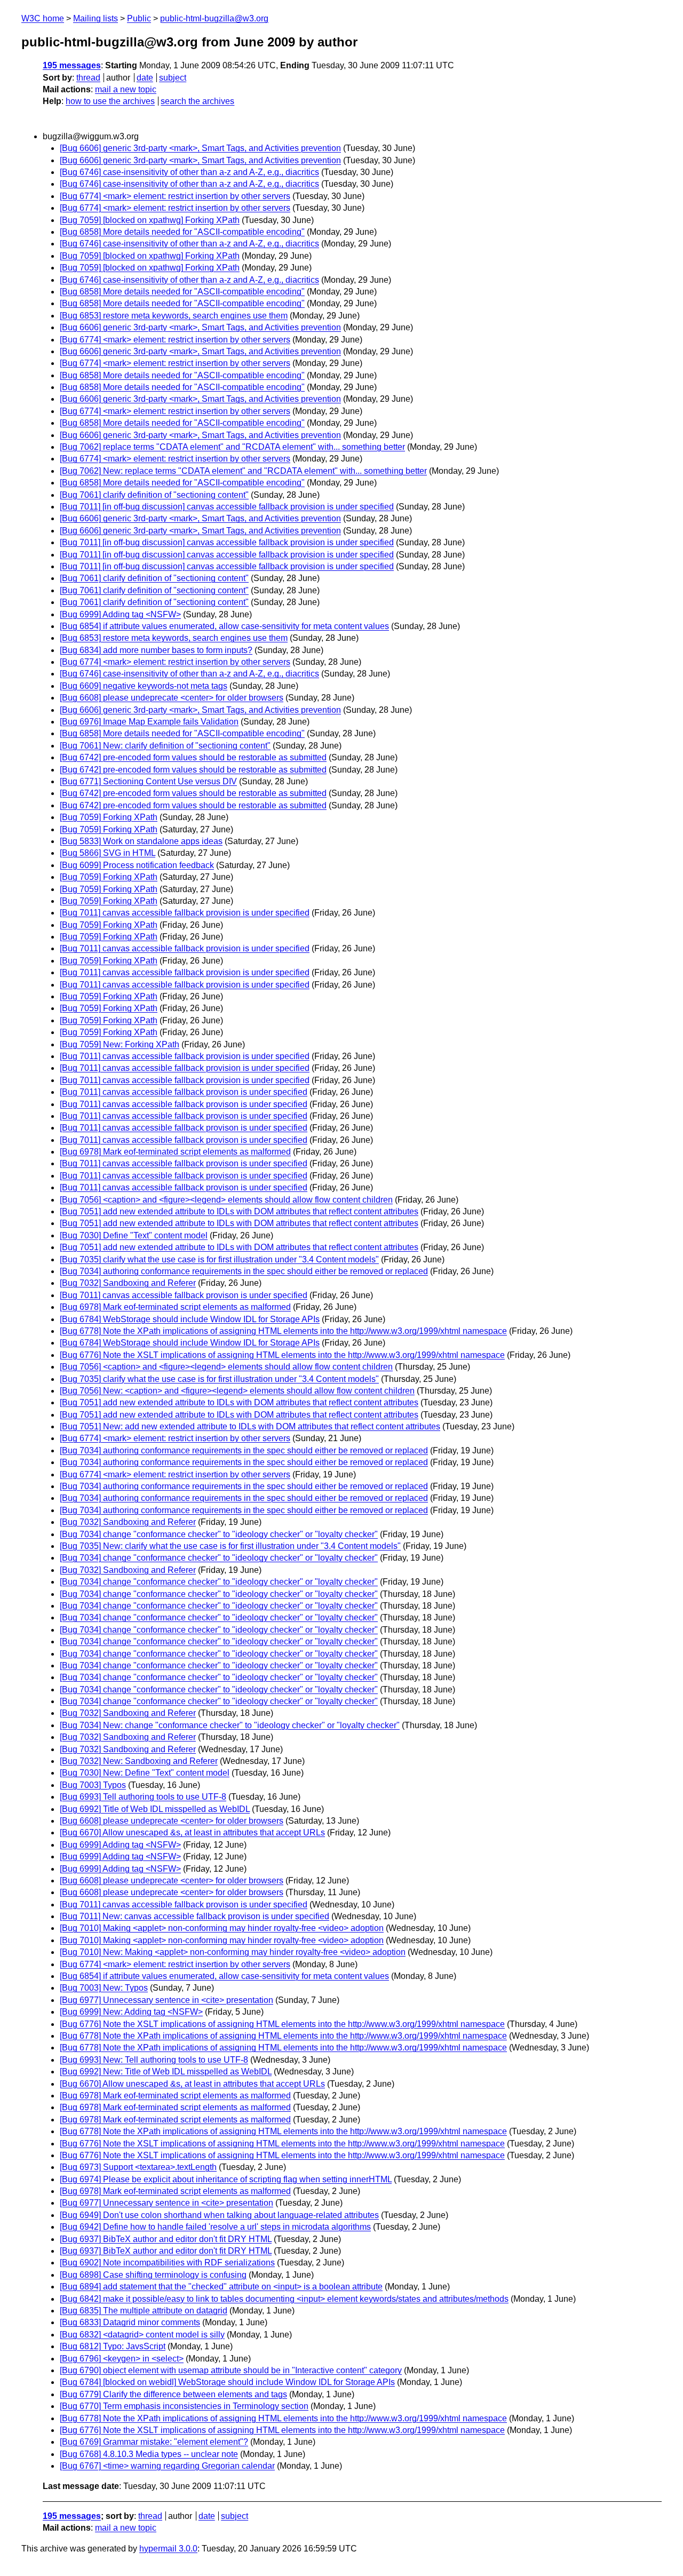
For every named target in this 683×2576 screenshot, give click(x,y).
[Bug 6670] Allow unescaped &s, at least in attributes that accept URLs (192, 1832)
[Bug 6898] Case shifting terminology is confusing (153, 2275)
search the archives (197, 101)
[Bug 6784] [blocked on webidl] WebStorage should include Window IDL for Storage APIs (227, 2382)
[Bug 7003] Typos (93, 1785)
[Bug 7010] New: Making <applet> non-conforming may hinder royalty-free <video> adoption (233, 1952)
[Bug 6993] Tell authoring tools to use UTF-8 (143, 1797)
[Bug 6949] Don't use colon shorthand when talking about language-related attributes (219, 2215)
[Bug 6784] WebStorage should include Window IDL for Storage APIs (190, 1319)
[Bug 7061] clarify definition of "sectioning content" (154, 495)
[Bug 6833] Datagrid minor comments (130, 2322)
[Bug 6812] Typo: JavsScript (113, 2346)
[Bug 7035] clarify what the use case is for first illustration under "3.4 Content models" (219, 1259)
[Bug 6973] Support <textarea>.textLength (138, 2167)
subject (173, 78)
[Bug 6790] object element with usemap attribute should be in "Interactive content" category (231, 2370)
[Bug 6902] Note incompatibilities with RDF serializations (167, 2263)
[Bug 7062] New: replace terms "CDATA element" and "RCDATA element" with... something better (243, 471)
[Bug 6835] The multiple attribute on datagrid (144, 2311)
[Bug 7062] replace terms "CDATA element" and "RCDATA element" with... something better (232, 447)
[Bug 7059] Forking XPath (109, 817)
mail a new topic (126, 89)
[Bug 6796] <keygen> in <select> (122, 2359)
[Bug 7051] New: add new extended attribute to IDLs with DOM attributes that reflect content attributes (250, 1426)
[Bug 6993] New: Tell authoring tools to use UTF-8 (154, 2060)
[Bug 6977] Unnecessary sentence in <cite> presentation (166, 2000)
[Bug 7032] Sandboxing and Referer (128, 1283)
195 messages (72, 65)
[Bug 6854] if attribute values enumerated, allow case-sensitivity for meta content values (224, 626)
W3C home (43, 18)
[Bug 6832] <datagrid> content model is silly (142, 2335)
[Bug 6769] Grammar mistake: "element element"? (154, 2442)
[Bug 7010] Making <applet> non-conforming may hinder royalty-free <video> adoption (222, 1928)
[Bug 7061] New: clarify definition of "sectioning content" (165, 746)
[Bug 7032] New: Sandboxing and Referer (139, 1761)
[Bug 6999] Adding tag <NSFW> (120, 614)
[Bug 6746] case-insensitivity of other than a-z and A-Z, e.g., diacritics (189, 172)
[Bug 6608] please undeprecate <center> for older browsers (172, 698)
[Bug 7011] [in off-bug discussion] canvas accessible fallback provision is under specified (227, 507)
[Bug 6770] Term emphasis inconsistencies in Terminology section (184, 2406)
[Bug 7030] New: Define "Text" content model (145, 1773)
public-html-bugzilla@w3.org (214, 18)
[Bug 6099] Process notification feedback (137, 865)
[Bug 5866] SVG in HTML (108, 853)
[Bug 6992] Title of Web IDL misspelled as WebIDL (155, 1809)
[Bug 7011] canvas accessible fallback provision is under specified (185, 913)
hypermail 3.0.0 (168, 2549)
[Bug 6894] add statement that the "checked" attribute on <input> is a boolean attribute (221, 2287)
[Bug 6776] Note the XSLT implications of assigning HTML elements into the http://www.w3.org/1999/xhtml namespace (282, 1355)
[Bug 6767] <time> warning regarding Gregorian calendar (167, 2466)
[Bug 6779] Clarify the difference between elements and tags (173, 2394)
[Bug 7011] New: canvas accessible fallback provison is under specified (194, 1916)
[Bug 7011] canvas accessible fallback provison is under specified (184, 1092)
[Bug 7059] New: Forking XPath (120, 1044)
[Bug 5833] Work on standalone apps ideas (141, 841)
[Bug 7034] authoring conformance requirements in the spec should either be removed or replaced (244, 1271)
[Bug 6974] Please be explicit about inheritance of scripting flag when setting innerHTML (226, 2179)
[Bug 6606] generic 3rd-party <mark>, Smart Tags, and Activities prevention (200, 148)
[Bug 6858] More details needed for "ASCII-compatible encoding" (182, 232)
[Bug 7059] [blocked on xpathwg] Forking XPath (150, 220)
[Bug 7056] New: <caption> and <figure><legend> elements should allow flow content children (237, 1391)
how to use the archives (110, 101)
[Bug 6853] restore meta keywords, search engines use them (174, 316)
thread (88, 78)
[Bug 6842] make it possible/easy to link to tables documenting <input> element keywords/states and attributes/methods (284, 2299)
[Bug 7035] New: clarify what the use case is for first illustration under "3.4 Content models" (230, 1546)
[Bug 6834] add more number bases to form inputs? (156, 650)
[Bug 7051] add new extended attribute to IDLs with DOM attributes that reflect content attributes (239, 1211)
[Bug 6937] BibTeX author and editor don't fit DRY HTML (166, 2239)
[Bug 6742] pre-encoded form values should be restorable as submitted (193, 757)
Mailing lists (96, 18)
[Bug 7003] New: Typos (104, 1988)
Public (139, 18)
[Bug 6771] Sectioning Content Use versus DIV (148, 781)
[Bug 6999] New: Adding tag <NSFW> (131, 2012)
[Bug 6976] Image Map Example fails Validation (149, 722)
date (145, 78)
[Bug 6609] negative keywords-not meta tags (144, 686)
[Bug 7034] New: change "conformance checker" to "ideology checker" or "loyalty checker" (230, 1725)
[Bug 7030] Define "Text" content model (134, 1235)
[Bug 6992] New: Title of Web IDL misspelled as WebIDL (166, 2072)
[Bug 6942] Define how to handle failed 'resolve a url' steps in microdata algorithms (215, 2227)
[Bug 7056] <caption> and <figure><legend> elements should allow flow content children (226, 1200)
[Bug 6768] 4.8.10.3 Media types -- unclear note (149, 2454)
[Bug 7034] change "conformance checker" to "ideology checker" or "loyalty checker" (219, 1534)
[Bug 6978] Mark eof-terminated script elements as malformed (175, 1152)
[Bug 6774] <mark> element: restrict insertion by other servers (175, 196)
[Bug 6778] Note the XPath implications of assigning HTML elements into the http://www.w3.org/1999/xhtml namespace (283, 1331)
